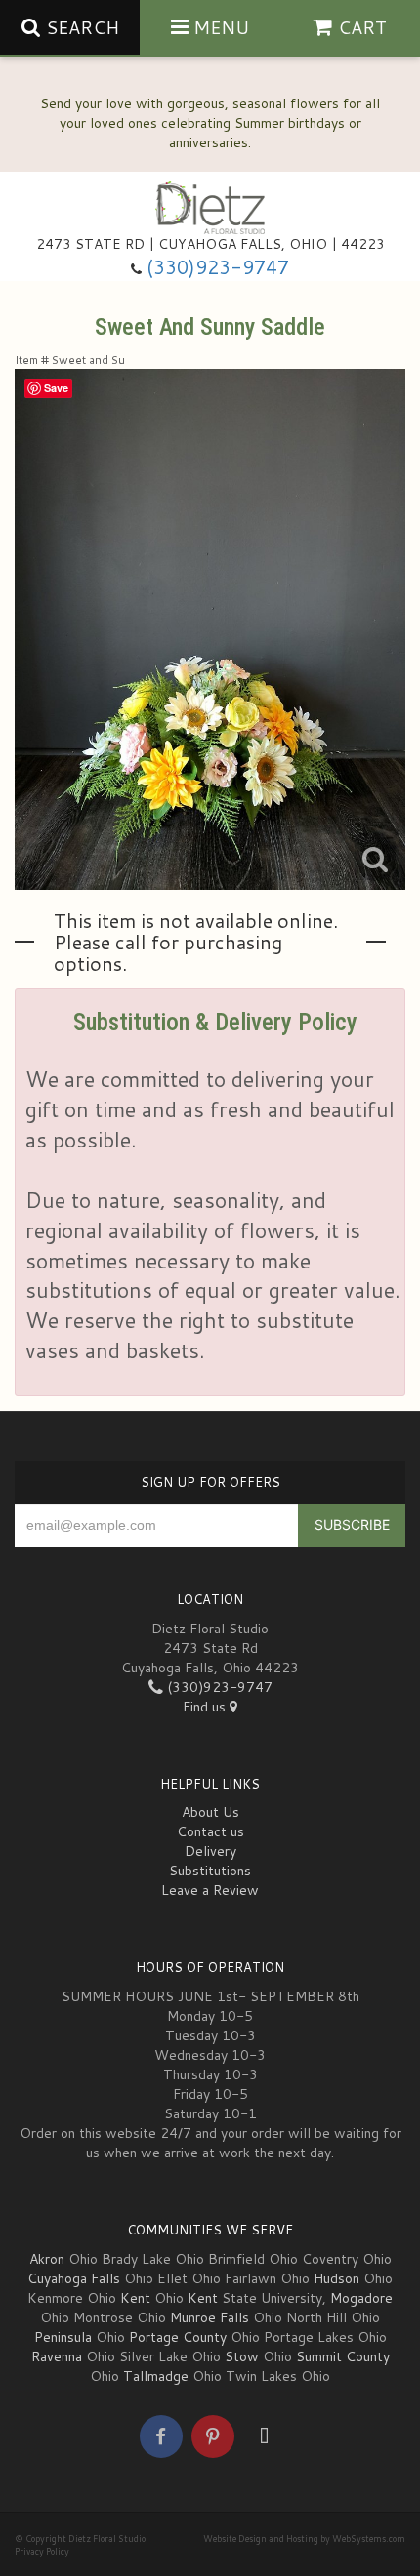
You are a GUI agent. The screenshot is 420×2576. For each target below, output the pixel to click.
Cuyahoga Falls (74, 2278)
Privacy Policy (42, 2551)
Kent (135, 2298)
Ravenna (57, 2356)
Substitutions (210, 1871)
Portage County (178, 2337)
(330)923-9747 (218, 267)
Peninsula (63, 2337)
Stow (242, 2356)
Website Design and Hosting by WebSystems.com (304, 2538)
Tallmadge (156, 2376)
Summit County (343, 2356)
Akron (47, 2259)
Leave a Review (210, 1890)
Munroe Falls (210, 2317)
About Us (210, 1812)
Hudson (336, 2278)
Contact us (210, 1831)
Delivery (210, 1851)
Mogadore (361, 2298)
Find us (206, 1707)
